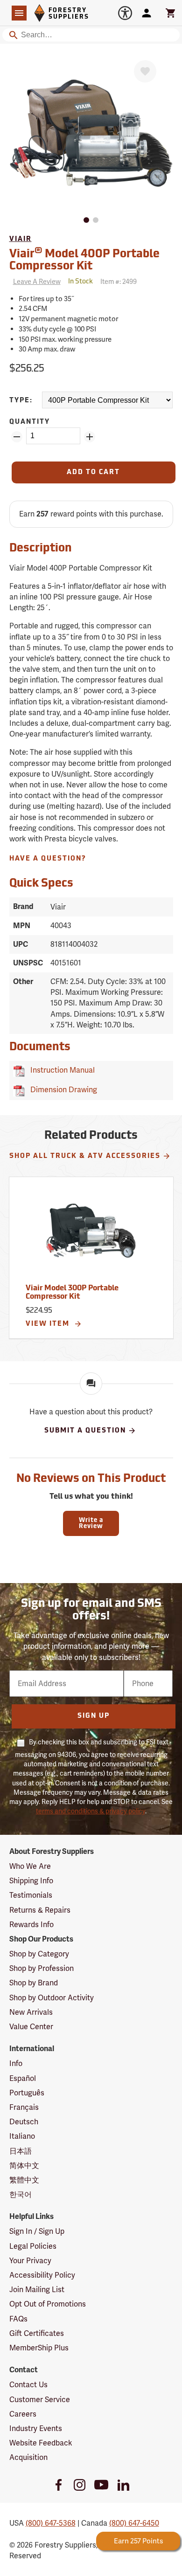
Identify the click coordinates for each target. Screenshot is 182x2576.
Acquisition (28, 2457)
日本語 (21, 2151)
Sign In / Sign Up (37, 2231)
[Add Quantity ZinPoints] (90, 437)
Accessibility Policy (42, 2275)
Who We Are (30, 1866)
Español (23, 2078)
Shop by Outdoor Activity (52, 1998)
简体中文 (24, 2166)
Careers (23, 2414)
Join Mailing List (37, 2290)
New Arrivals (31, 2012)
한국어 (21, 2194)
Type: (21, 401)
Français (24, 2107)
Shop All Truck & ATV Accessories (85, 1156)
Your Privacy (30, 2261)
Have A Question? (48, 859)
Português (27, 2093)
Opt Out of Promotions (48, 2304)
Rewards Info (31, 1925)
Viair (21, 239)
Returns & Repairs (40, 1910)
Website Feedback (41, 2443)
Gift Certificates (37, 2333)
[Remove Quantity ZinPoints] (17, 437)
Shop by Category (39, 1954)
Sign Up (94, 1716)
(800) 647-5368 (51, 2523)
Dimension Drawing (62, 1090)
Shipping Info (31, 1881)
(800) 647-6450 (134, 2523)
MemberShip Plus (39, 2348)
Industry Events (36, 2428)
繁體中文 (24, 2180)
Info (16, 2063)
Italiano (22, 2136)
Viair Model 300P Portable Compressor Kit (72, 1293)
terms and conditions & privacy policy (91, 1811)
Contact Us (28, 2385)
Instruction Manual (61, 1070)
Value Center (31, 2027)
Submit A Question (85, 1431)
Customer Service (40, 2400)
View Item (49, 1324)
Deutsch (24, 2122)
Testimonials (31, 1895)
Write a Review (91, 1523)
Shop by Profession (42, 1968)
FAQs (18, 2319)
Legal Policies (33, 2246)
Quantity (30, 422)
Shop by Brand (34, 1983)
